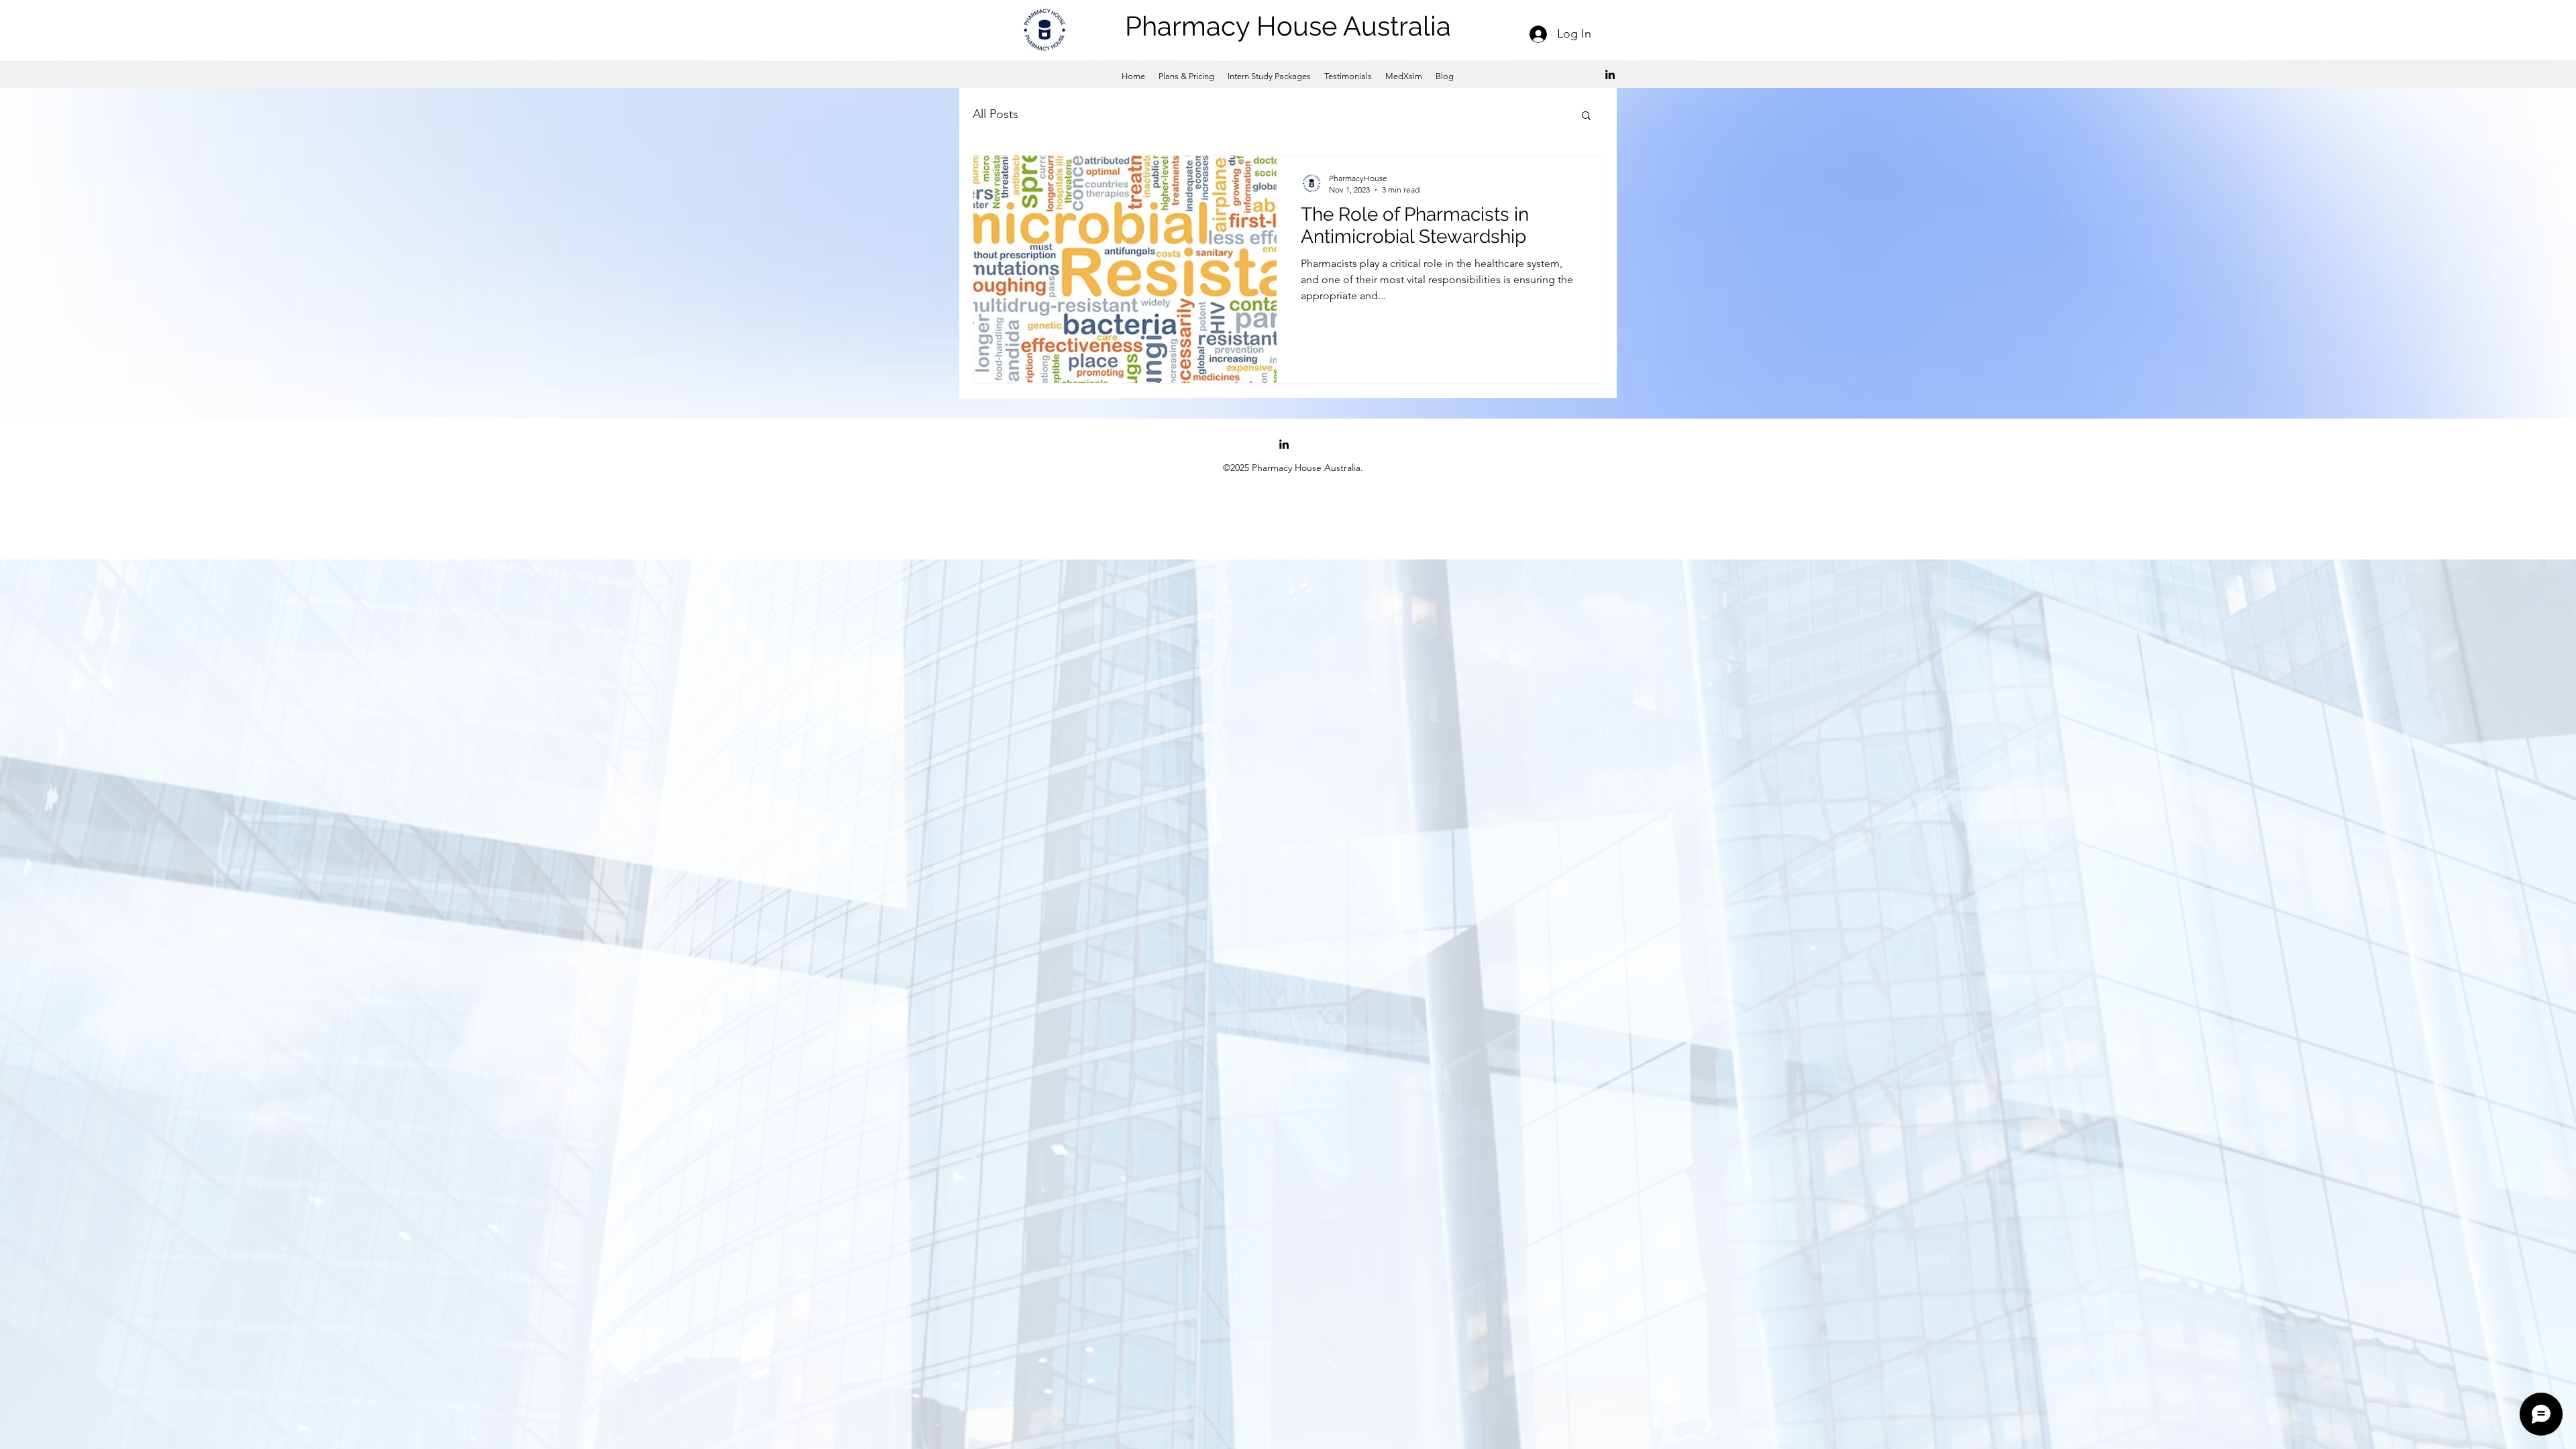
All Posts (996, 114)
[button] (1586, 116)
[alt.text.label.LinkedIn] (1610, 74)
